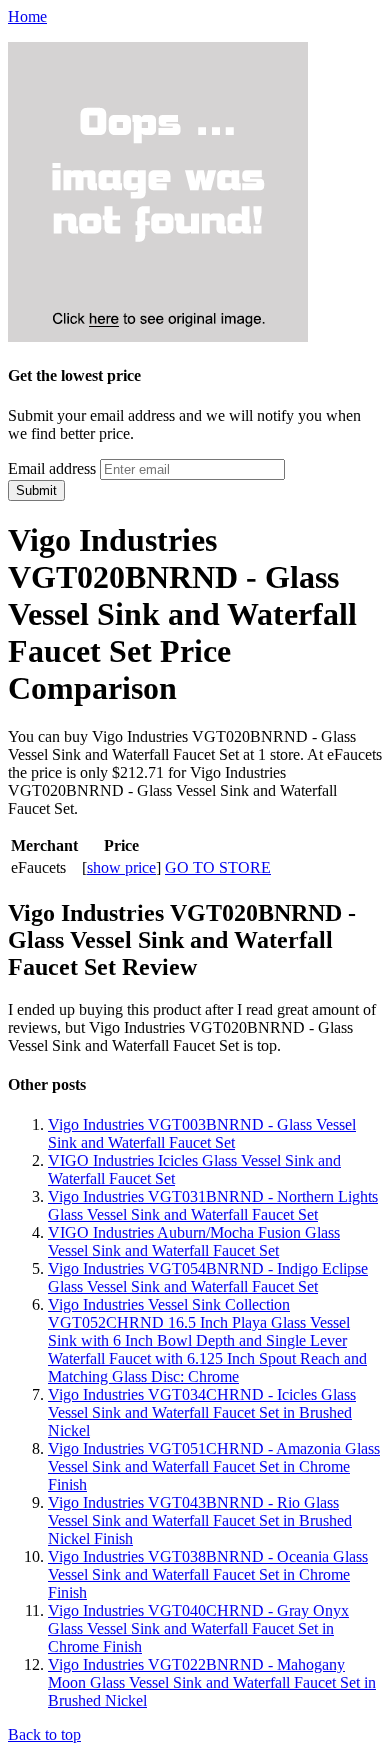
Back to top (44, 1734)
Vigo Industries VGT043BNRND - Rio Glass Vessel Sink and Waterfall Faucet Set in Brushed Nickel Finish (200, 1520)
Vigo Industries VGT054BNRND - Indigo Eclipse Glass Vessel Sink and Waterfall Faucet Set (208, 1277)
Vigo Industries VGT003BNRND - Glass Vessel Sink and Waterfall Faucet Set (202, 1133)
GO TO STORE (218, 867)
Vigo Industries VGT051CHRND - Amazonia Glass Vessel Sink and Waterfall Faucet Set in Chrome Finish (214, 1466)
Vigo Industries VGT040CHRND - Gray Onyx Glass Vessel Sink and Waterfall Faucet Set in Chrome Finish (198, 1628)
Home (27, 16)
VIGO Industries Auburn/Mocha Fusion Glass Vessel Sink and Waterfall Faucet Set (194, 1241)
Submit (36, 490)
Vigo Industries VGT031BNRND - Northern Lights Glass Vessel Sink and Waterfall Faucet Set (213, 1205)
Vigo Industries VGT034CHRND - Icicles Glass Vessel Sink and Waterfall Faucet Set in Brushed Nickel (202, 1412)
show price (121, 867)
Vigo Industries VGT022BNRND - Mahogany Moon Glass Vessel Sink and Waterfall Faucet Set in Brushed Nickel (212, 1682)
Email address (52, 468)
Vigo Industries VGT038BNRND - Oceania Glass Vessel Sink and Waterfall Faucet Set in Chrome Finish (208, 1574)
